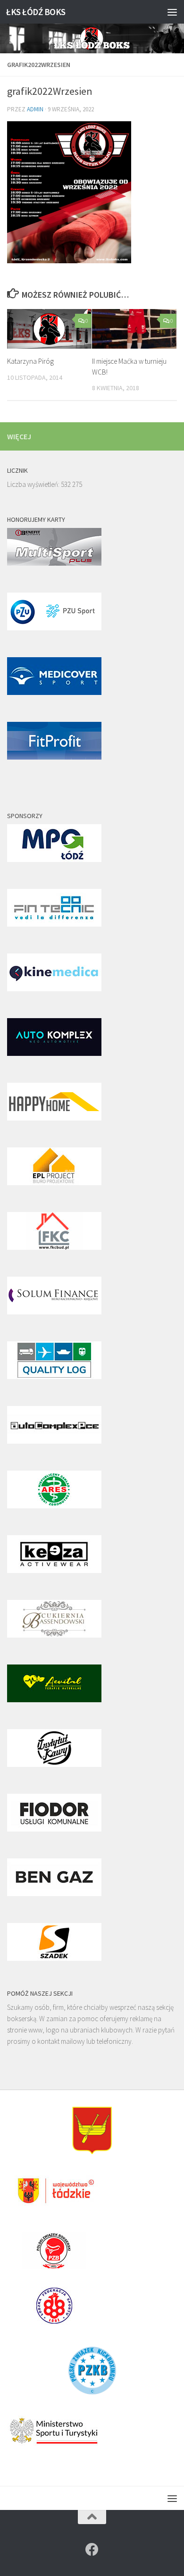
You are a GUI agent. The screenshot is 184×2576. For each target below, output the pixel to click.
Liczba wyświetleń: (34, 484)
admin (35, 109)
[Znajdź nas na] (92, 2550)
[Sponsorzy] (54, 859)
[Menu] (172, 12)
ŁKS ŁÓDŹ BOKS (36, 12)
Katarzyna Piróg (30, 361)
